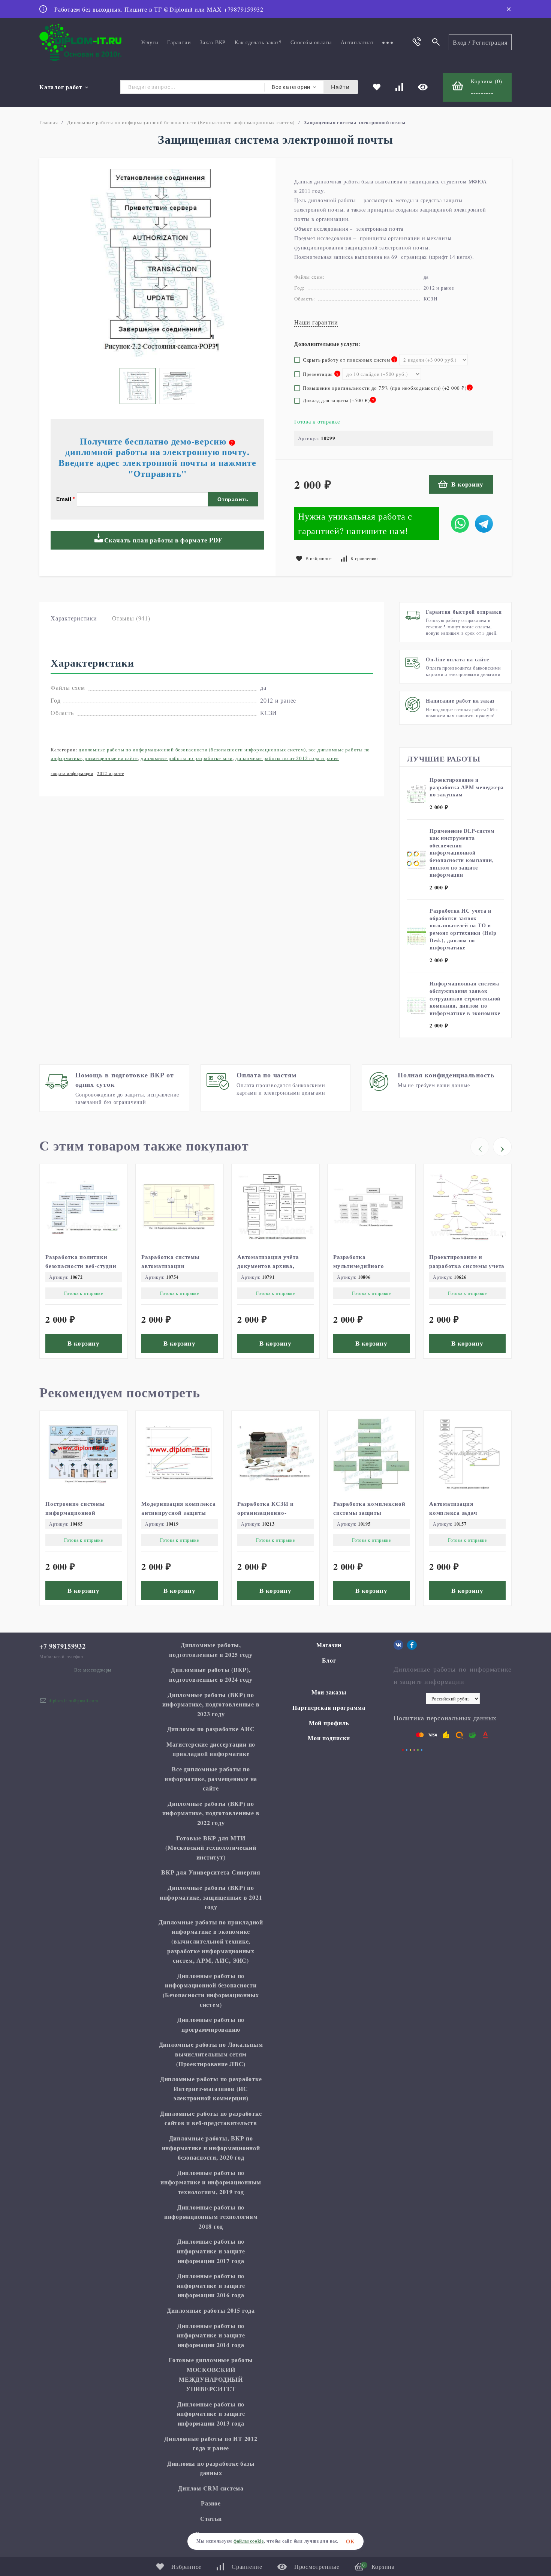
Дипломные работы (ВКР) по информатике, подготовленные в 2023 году (211, 1704)
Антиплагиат (357, 42)
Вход (460, 42)
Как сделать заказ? (258, 42)
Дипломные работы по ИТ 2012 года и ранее (287, 758)
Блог (329, 1660)
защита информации (72, 773)
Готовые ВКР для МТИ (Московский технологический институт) (211, 1848)
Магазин (329, 1645)
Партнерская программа (329, 1707)
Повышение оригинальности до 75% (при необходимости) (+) (386, 388)
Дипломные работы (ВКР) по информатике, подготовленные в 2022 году (211, 1813)
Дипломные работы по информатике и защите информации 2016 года (211, 2285)
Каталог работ (61, 87)
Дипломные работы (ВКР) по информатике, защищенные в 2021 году (211, 1897)
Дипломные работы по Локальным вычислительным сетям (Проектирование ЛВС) (211, 2054)
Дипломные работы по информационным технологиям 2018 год (211, 2217)
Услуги (150, 42)
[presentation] (480, 1147)
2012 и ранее (111, 773)
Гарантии (179, 42)
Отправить (233, 499)
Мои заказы (329, 1692)
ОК (350, 2541)
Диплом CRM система (211, 2488)
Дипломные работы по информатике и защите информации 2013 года (211, 2414)
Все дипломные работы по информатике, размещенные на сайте (211, 1778)
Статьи (211, 2518)
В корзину (467, 484)
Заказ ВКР (213, 42)
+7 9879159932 (63, 1646)
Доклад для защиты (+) (337, 400)
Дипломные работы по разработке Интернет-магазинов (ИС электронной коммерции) (211, 2088)
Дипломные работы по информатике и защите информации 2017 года (211, 2251)
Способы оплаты (311, 42)
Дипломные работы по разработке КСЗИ (186, 758)
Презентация (316, 374)
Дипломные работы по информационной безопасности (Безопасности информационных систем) (181, 122)
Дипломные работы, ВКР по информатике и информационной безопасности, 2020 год (211, 2148)
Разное (211, 2503)
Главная (49, 122)
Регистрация (490, 42)
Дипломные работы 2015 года (211, 2310)
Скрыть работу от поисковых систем (347, 360)
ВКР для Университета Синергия (211, 1872)
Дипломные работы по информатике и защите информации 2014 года (211, 2335)
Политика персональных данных (445, 1718)
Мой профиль (329, 1723)
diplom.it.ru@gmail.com (73, 1700)
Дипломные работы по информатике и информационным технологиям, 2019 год (211, 2182)
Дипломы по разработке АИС (211, 1729)
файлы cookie (249, 2541)
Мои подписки (329, 1738)
